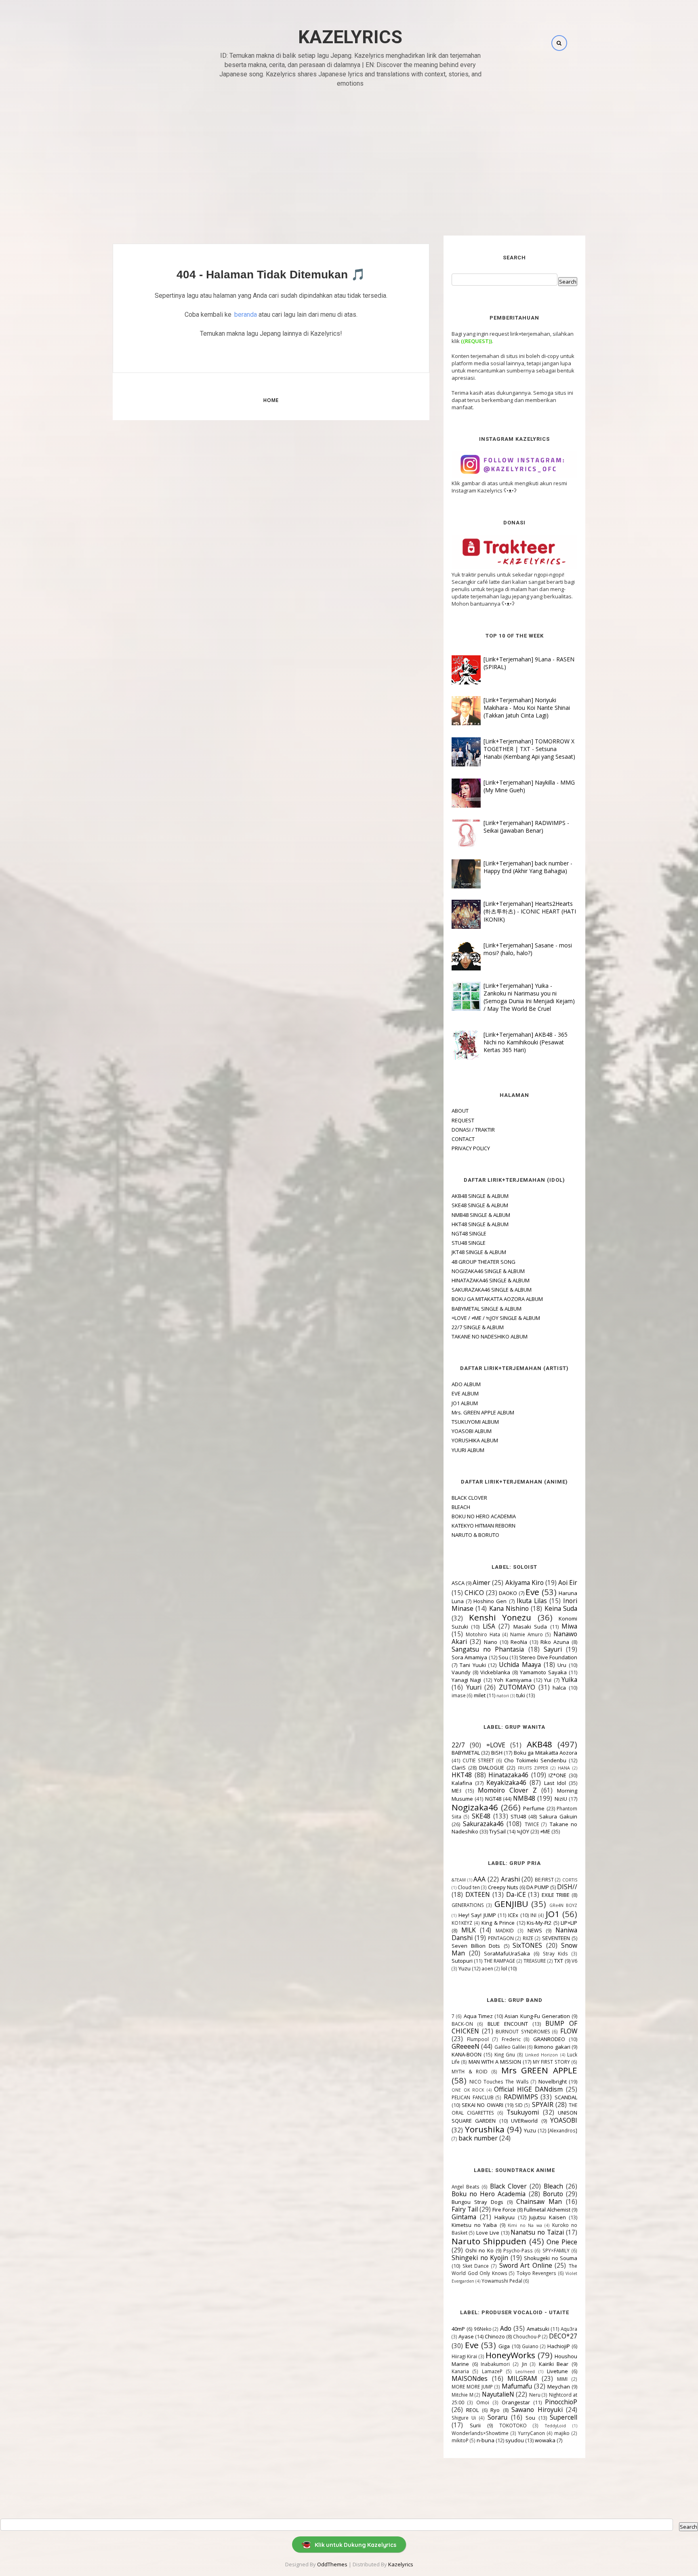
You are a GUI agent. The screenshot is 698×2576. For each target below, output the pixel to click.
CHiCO (474, 1593)
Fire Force (504, 2210)
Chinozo (495, 2336)
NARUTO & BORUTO (475, 1535)
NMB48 (524, 1798)
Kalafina (462, 1783)
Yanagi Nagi (466, 1680)
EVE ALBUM (465, 1393)
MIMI (562, 2379)
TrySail (497, 1831)
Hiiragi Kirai (464, 2356)
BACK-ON (462, 2024)
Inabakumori (495, 2364)
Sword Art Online (526, 2265)
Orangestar (516, 2402)
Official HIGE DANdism (528, 2089)
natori (503, 1696)
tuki (521, 1695)
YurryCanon (531, 2433)
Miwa (569, 1626)
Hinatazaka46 (508, 1775)
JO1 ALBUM (465, 1403)
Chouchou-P (527, 2336)
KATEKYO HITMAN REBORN (484, 1526)
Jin (525, 2364)
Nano (491, 1642)
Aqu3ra (569, 2329)
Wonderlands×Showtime (480, 2433)
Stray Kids (556, 1953)
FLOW (569, 2031)
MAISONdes (470, 2378)
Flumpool (478, 2039)
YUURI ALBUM (468, 1450)
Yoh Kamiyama (513, 1680)
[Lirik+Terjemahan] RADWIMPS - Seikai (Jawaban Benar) (526, 827)
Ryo (495, 2410)
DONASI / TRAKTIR (473, 1130)
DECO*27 (563, 2336)
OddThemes (332, 2564)
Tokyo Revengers (537, 2273)
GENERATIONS (468, 1905)
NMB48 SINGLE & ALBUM (481, 1215)
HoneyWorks (510, 2355)
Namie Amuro (527, 1634)
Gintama (464, 2217)
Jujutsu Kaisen (548, 2217)
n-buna (486, 2440)
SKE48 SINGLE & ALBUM (480, 1205)
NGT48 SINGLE (469, 1233)
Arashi (510, 1879)
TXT (559, 1961)
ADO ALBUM (466, 1384)
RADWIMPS (521, 2097)
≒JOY (523, 1831)
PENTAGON (501, 1938)
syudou (515, 2440)
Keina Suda (561, 1608)
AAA (479, 1879)
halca (559, 1688)
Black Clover (509, 2186)
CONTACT (463, 1139)
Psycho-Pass (518, 2250)
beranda (245, 315)
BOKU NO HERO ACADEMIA (484, 1516)
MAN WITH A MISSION (495, 2062)
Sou (503, 1657)
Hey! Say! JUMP (477, 1915)
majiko (562, 2433)
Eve (532, 1592)
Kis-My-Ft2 (539, 1923)
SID (519, 2105)
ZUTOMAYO (517, 1687)
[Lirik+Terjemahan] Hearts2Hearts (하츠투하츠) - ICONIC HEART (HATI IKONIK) (530, 911)
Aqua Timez (478, 2016)
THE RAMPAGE (499, 1961)
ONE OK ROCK (468, 2090)
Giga (504, 2346)
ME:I (456, 1791)
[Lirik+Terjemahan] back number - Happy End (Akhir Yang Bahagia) (528, 867)
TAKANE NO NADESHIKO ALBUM (490, 1336)
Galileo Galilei (510, 2047)
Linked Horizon (541, 2055)
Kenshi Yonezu (500, 1617)
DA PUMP (538, 1887)
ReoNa (519, 1642)
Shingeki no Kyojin (480, 2258)
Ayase (466, 2336)
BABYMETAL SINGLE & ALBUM (487, 1309)
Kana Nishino (509, 1608)
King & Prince (498, 1923)
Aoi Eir (568, 1583)
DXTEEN (478, 1894)
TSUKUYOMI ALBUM (475, 1422)
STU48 (518, 1816)
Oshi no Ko (479, 2250)
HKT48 (462, 1775)
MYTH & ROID (470, 2071)
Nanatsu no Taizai (537, 2232)
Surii (475, 2425)
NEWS (535, 1930)
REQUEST (463, 1120)
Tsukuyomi (523, 2112)
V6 (574, 1961)
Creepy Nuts (503, 1887)
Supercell (563, 2417)
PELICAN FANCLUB (473, 2097)
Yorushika (485, 2129)
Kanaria (460, 2371)
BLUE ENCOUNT (508, 2024)
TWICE (532, 1824)
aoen (487, 1968)
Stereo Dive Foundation (548, 1657)
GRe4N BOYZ (563, 1905)
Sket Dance (476, 2266)
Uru (562, 1665)
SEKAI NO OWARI (482, 2105)
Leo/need (525, 2372)
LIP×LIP (569, 1923)
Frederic (511, 2039)
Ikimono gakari (552, 2047)
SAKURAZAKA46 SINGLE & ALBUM (492, 1290)
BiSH (497, 1753)
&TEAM (459, 1880)
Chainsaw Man (539, 2201)
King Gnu (505, 2054)
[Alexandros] (562, 2130)
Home (271, 400)
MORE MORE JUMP (472, 2387)
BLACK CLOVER (469, 1498)
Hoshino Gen (490, 1601)
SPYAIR (543, 2105)
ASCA (458, 1583)
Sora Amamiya (469, 1657)
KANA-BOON (467, 2054)
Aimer (481, 1583)
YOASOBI (564, 2120)
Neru (535, 2395)
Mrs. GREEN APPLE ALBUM (483, 1412)
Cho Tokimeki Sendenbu (535, 1760)
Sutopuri (462, 1961)
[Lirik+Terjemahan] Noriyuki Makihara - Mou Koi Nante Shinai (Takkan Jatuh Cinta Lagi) (527, 708)
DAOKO (508, 1593)
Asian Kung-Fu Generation (537, 2016)
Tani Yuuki (473, 1665)
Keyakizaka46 (506, 1783)
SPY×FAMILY (556, 2250)
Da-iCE (516, 1894)
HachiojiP (559, 2346)
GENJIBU (511, 1904)
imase (459, 1695)
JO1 (553, 1914)
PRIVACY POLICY (471, 1148)
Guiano (530, 2346)
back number (478, 2138)
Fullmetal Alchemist (547, 2210)
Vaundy (461, 1672)
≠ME (545, 1831)
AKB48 (539, 1744)
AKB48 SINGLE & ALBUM (480, 1196)
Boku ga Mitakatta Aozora (546, 1753)
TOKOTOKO (513, 2425)
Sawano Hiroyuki (537, 2410)
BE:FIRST (544, 1879)
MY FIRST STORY (552, 2062)
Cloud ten (469, 1887)
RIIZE (528, 1938)
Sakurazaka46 (483, 1824)
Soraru (497, 2417)
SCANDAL (566, 2097)
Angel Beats (466, 2187)
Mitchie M (463, 2395)
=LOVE (496, 1745)
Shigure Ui (464, 2418)
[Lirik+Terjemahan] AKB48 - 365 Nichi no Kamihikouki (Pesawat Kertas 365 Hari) (526, 1042)
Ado (506, 2328)
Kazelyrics (350, 37)
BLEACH (461, 1507)
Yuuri (474, 1687)
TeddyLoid (555, 2426)
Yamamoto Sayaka (543, 1672)
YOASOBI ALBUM (472, 1431)
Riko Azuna (555, 1642)
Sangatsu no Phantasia (488, 1649)
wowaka (545, 2440)
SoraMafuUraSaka (507, 1953)
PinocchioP (561, 2402)
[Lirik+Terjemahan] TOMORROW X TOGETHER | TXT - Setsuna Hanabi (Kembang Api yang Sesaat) (529, 749)
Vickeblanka (495, 1672)
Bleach (553, 2186)
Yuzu (465, 1968)
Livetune (557, 2371)
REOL (472, 2410)
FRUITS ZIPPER (533, 1768)
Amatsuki (538, 2329)
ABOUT (460, 1111)
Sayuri (553, 1649)
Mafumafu (517, 2386)
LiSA (489, 1626)
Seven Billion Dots (476, 1946)
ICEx (513, 1915)
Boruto (553, 2194)
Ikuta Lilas (532, 1601)
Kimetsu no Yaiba (474, 2225)
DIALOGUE (492, 1768)
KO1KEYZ (462, 1923)
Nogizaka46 (475, 1807)
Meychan (559, 2387)
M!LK (469, 1930)
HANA (564, 1768)
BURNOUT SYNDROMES (523, 2031)
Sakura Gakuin (558, 1816)
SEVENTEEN (556, 1938)
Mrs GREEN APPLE (539, 2070)
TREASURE (535, 1961)
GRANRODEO (549, 2039)
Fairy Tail (465, 2209)
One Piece (562, 2242)
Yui (548, 1680)
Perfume (534, 1808)
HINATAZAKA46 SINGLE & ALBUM (491, 1280)
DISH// (567, 1887)
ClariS (459, 1768)
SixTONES (527, 1945)
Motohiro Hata (483, 1634)
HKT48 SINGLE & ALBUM (480, 1224)
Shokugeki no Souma (551, 2258)
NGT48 (493, 1799)
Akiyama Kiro (525, 1583)
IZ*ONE (557, 1775)
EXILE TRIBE (556, 1895)
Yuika (569, 1679)
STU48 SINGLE (469, 1243)
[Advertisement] (349, 153)
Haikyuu (505, 2217)
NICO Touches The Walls (499, 2081)
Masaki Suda (530, 1627)
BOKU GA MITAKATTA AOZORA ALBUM (497, 1299)
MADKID (505, 1930)
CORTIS (570, 1880)
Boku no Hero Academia (489, 2194)
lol (504, 1968)
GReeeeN (466, 2046)
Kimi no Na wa (525, 2225)
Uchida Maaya (520, 1665)
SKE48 (481, 1816)
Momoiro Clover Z (507, 1790)
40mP (458, 2329)
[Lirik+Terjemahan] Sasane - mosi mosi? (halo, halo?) (528, 949)
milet (480, 1695)
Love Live (488, 2233)
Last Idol (555, 1783)
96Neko (483, 2329)
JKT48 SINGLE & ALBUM (479, 1252)
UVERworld (524, 2121)
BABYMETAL (466, 1753)
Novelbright (553, 2081)
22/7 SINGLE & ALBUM (478, 1327)
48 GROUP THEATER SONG (484, 1262)
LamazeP (492, 2371)
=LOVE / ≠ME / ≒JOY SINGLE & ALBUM (496, 1318)
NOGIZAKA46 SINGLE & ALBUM (488, 1271)
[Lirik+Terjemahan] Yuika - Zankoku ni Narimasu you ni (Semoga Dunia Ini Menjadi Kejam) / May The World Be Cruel (529, 997)
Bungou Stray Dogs (477, 2202)
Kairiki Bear (554, 2364)
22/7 (458, 1745)
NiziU (561, 1799)
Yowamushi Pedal (502, 2281)
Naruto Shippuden (489, 2241)
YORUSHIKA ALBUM (475, 1440)
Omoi (483, 2402)
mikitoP (460, 2440)
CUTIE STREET (478, 1760)
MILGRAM (522, 2378)
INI (533, 1915)
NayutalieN (498, 2394)
